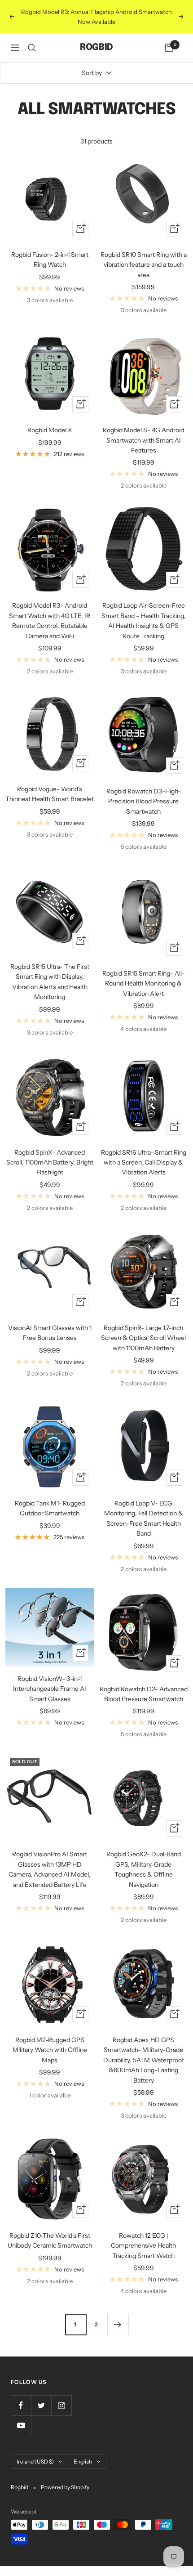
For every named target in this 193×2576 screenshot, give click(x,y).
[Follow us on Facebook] (21, 2405)
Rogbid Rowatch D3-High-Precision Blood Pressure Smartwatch (144, 801)
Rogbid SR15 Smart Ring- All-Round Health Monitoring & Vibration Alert (144, 983)
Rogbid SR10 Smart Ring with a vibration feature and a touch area (144, 265)
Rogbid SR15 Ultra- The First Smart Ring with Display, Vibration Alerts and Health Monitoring (50, 982)
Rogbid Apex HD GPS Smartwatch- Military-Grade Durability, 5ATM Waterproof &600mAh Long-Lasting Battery (144, 2060)
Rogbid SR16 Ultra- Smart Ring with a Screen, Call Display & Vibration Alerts (144, 1163)
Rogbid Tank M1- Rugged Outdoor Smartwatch (50, 1508)
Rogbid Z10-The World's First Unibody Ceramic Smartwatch (50, 2240)
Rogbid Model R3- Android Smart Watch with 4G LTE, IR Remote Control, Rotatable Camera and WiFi (50, 620)
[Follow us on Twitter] (41, 2405)
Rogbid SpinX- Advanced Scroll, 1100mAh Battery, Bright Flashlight (50, 1163)
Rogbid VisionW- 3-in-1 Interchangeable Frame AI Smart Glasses (50, 1689)
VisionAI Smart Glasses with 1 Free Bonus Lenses (50, 1333)
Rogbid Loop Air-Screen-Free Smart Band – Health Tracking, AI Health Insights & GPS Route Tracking (144, 620)
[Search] (32, 48)
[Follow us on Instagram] (61, 2405)
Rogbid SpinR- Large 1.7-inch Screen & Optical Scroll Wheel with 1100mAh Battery (143, 1338)
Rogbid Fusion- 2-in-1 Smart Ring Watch (50, 260)
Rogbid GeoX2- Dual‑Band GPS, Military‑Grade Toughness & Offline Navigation (144, 1869)
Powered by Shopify (65, 2487)
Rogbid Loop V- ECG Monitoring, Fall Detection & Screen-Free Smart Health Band (144, 1518)
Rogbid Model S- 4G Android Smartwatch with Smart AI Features (143, 440)
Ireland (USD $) (35, 2462)
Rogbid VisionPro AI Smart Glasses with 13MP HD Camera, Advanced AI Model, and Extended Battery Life (50, 1869)
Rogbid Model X (50, 430)
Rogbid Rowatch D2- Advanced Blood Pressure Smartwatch (144, 1694)
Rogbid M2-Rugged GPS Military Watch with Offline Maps (50, 2050)
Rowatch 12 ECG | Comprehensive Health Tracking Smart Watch (143, 2246)
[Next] (118, 2324)
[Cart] (169, 48)
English (83, 2462)
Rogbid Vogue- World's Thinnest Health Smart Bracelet (50, 794)
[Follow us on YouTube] (21, 2426)
